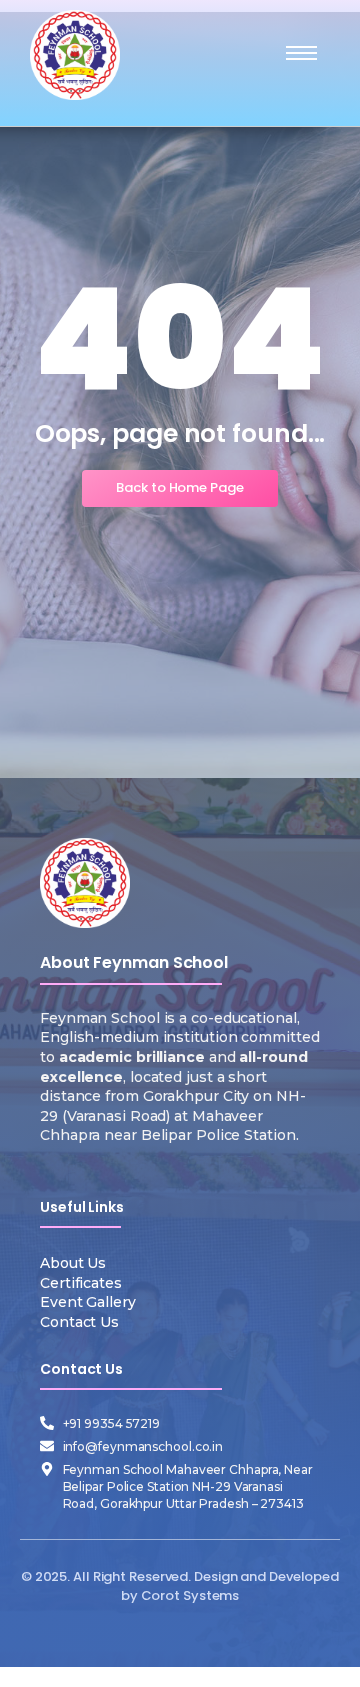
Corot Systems (190, 1595)
